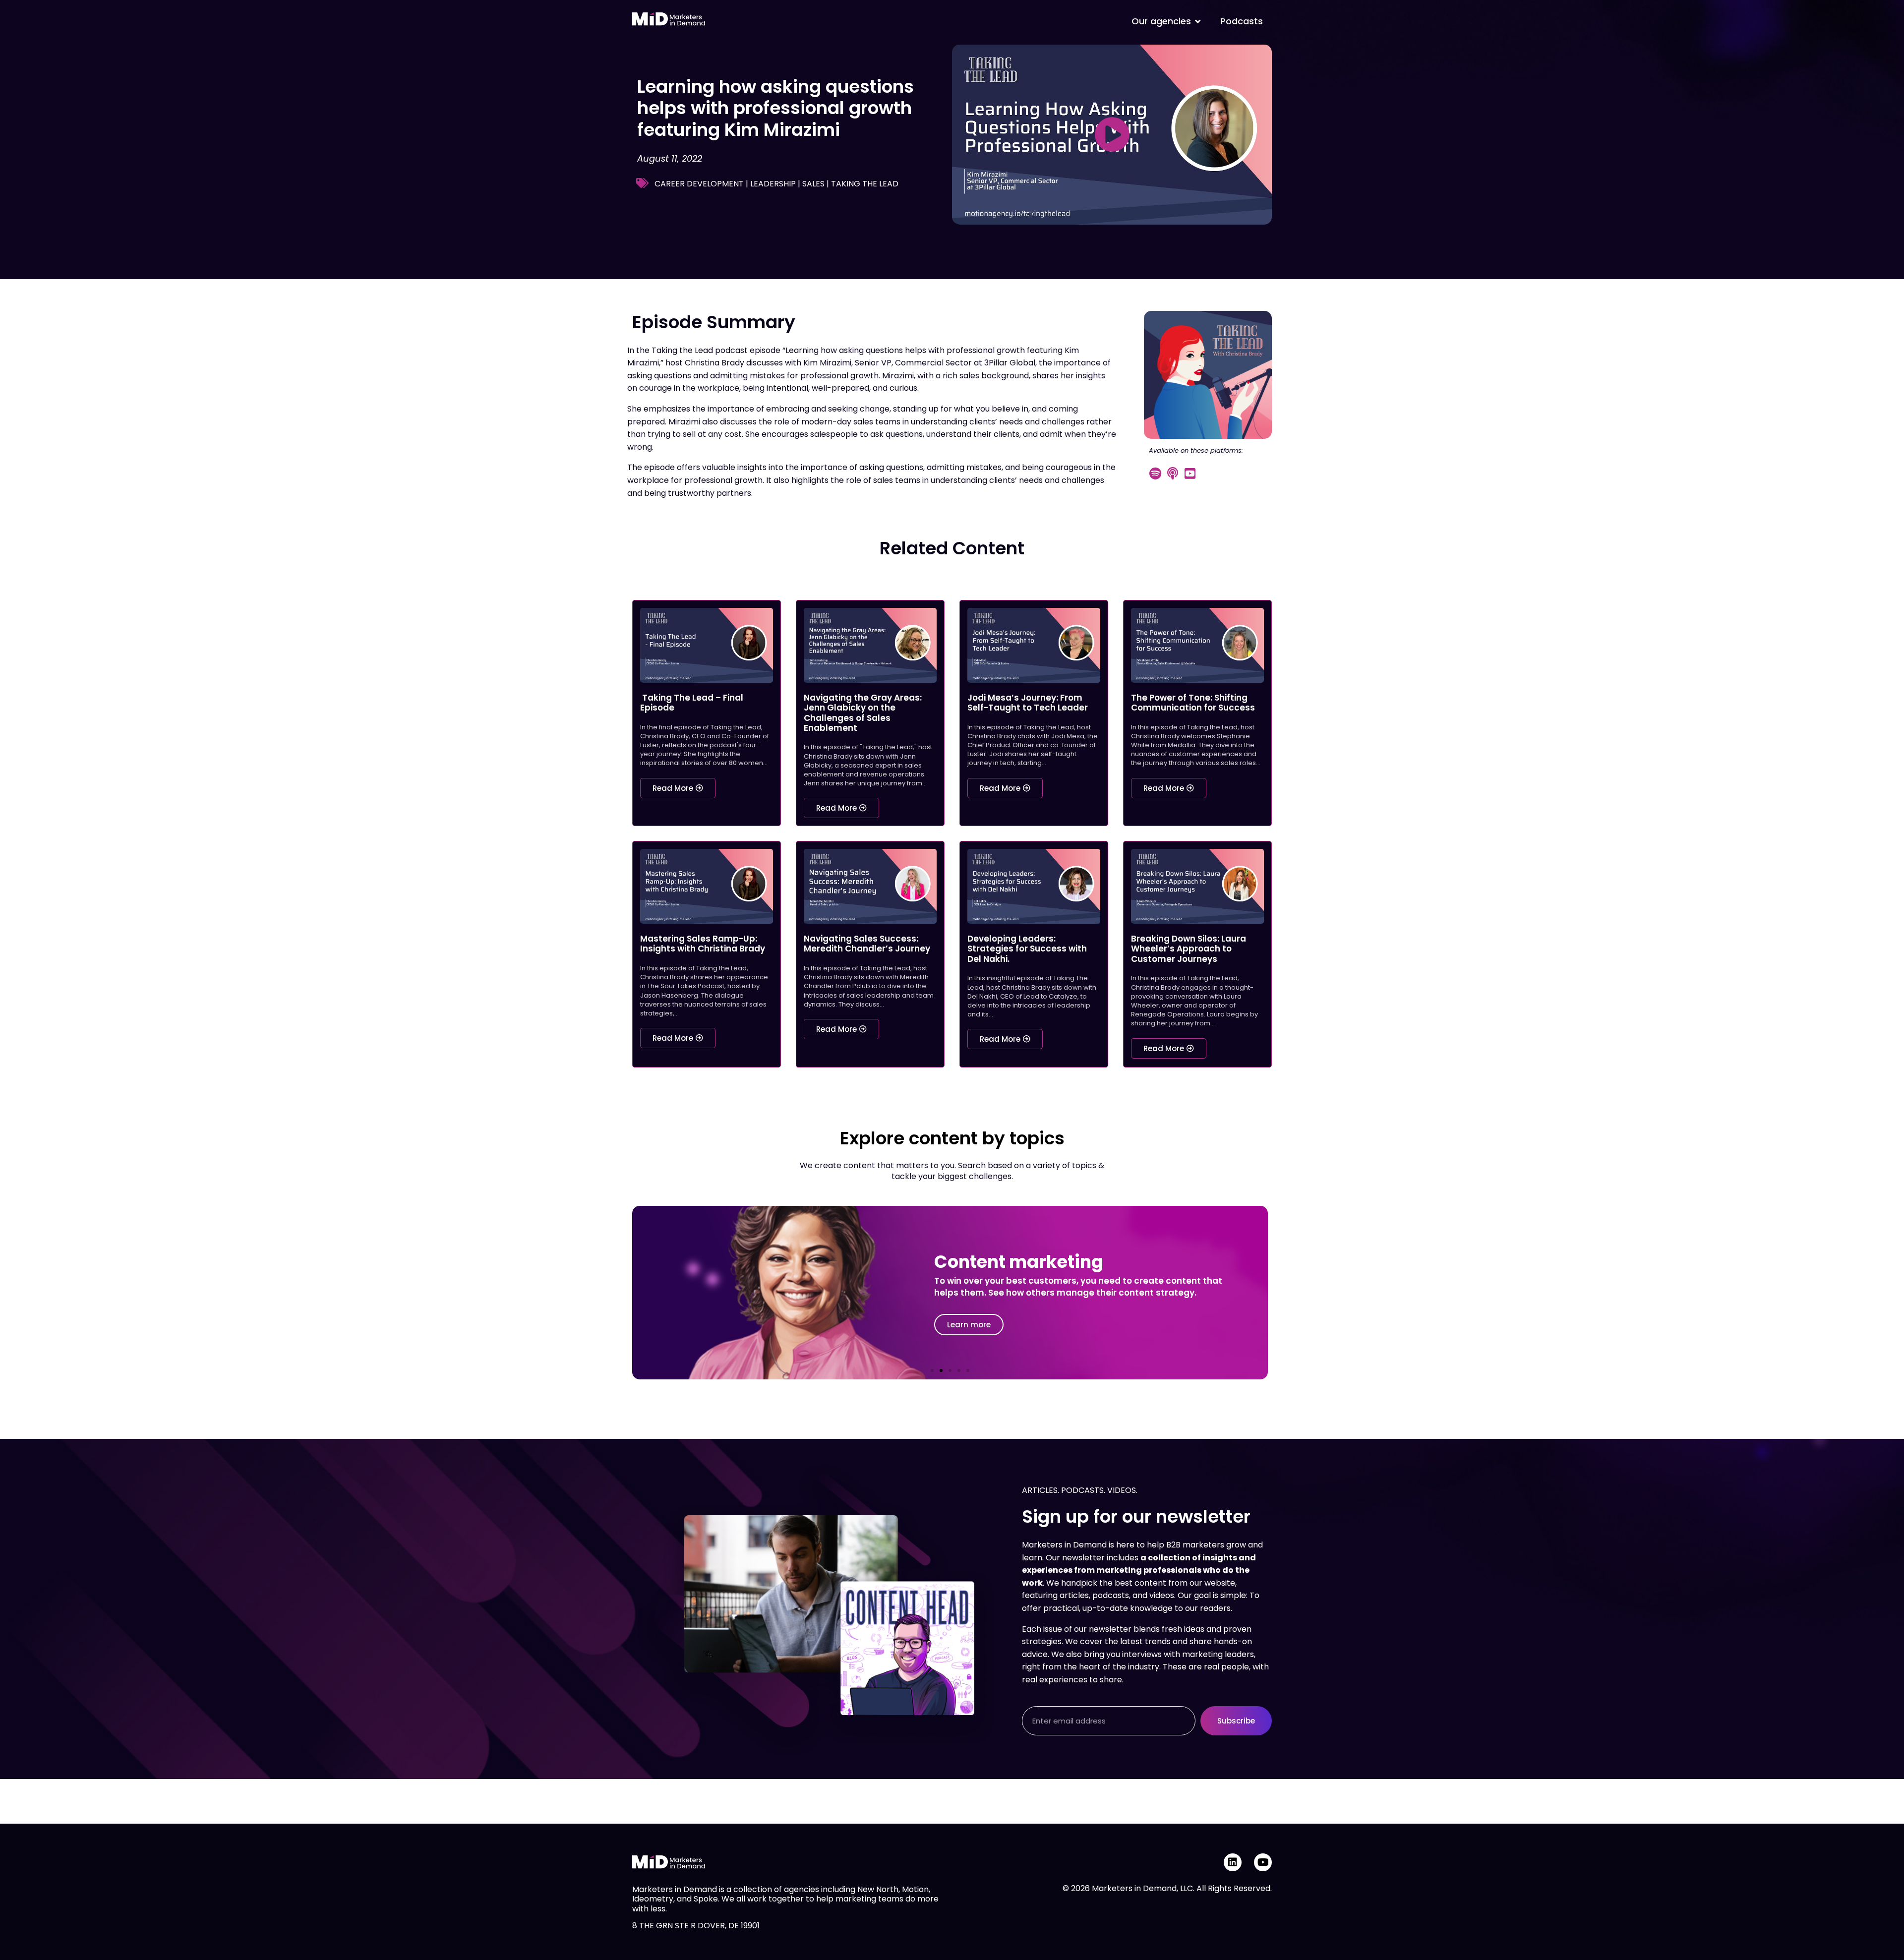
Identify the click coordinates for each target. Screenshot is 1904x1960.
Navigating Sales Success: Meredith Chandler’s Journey (867, 944)
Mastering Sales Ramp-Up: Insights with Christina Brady (703, 944)
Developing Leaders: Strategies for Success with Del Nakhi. (1027, 949)
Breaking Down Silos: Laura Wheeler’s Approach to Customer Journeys (1189, 949)
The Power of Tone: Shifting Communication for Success (1193, 703)
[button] (932, 1370)
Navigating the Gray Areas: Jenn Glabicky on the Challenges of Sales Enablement (863, 713)
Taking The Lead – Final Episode (692, 703)
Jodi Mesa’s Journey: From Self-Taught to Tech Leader (1028, 703)
